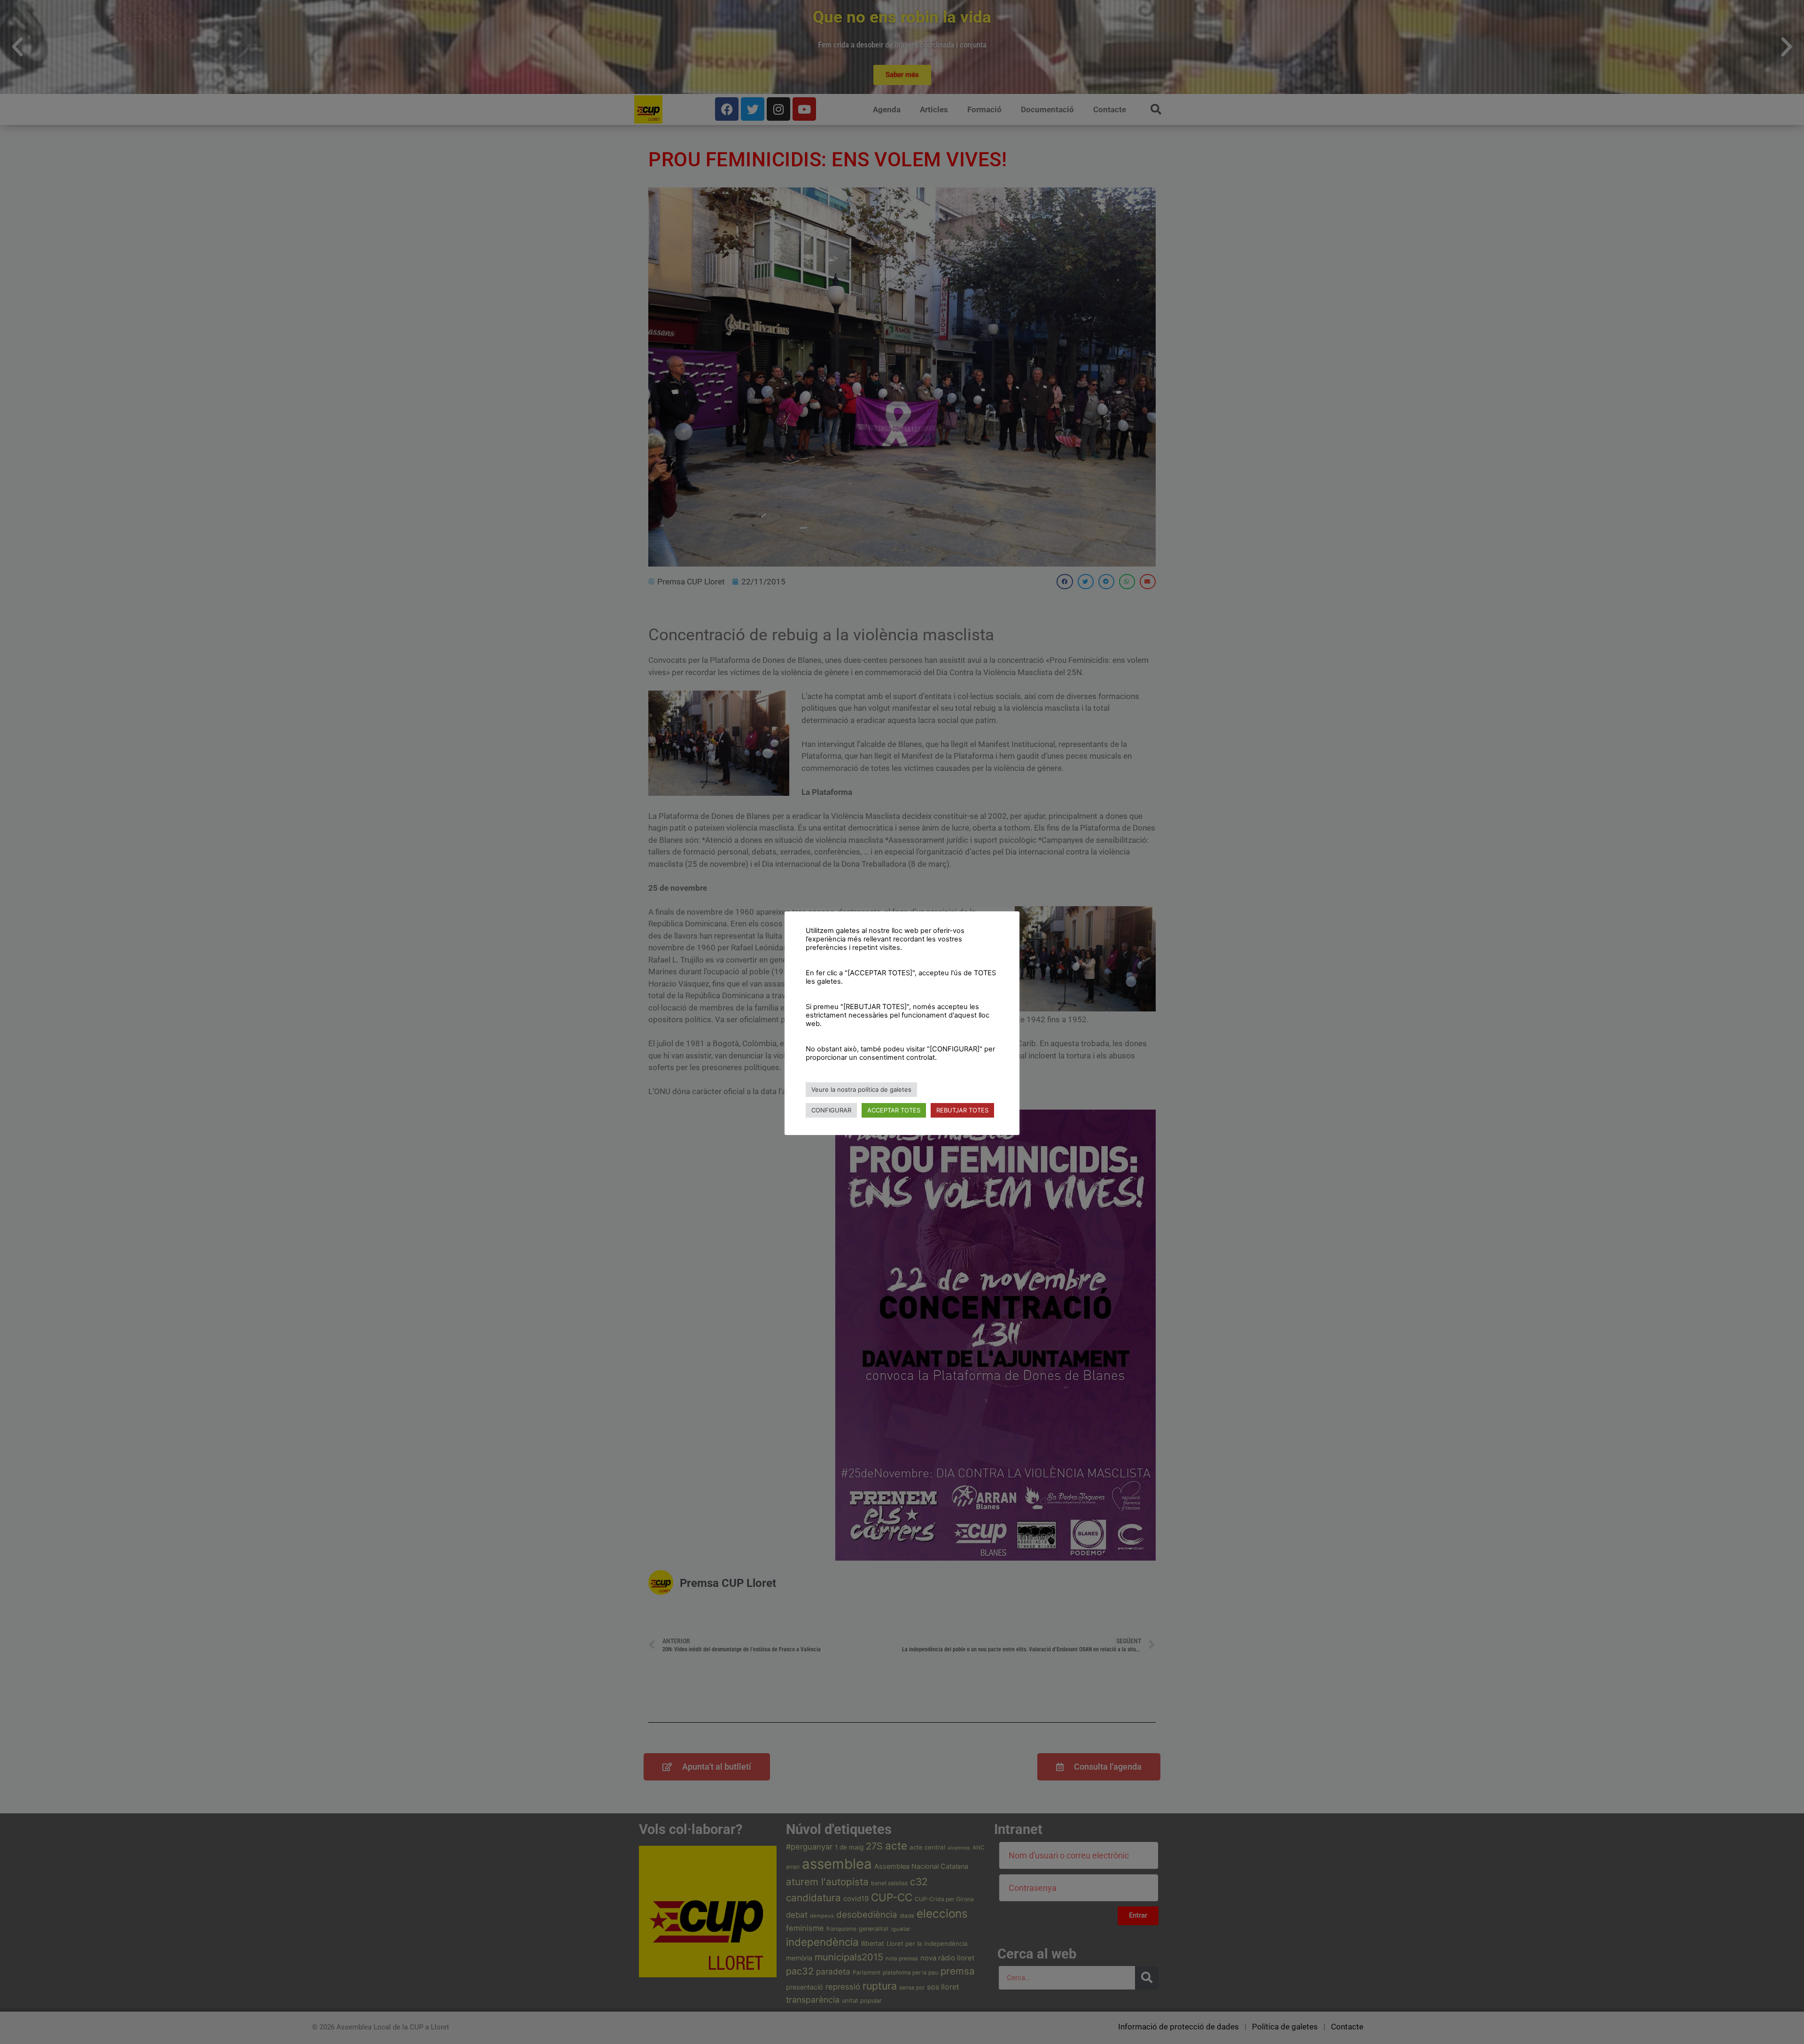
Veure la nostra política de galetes (861, 1089)
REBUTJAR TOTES (962, 1110)
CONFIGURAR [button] (831, 1110)
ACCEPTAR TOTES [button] (894, 1110)
